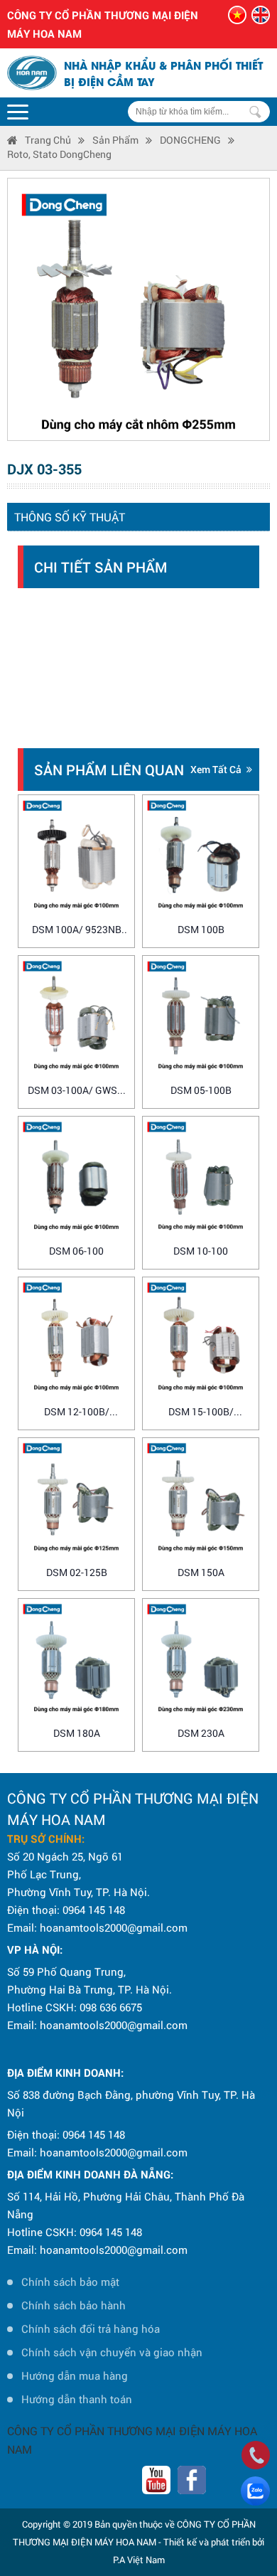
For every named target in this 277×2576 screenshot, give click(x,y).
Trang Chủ (48, 140)
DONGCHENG (190, 140)
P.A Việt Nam (139, 2560)
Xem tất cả (216, 769)
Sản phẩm (115, 140)
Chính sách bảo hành (74, 2305)
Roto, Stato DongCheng (59, 154)
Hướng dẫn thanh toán (77, 2399)
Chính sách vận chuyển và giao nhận (112, 2352)
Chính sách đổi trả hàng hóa (91, 2328)
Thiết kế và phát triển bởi (214, 2542)
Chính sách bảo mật (70, 2282)
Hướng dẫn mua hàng (75, 2375)
